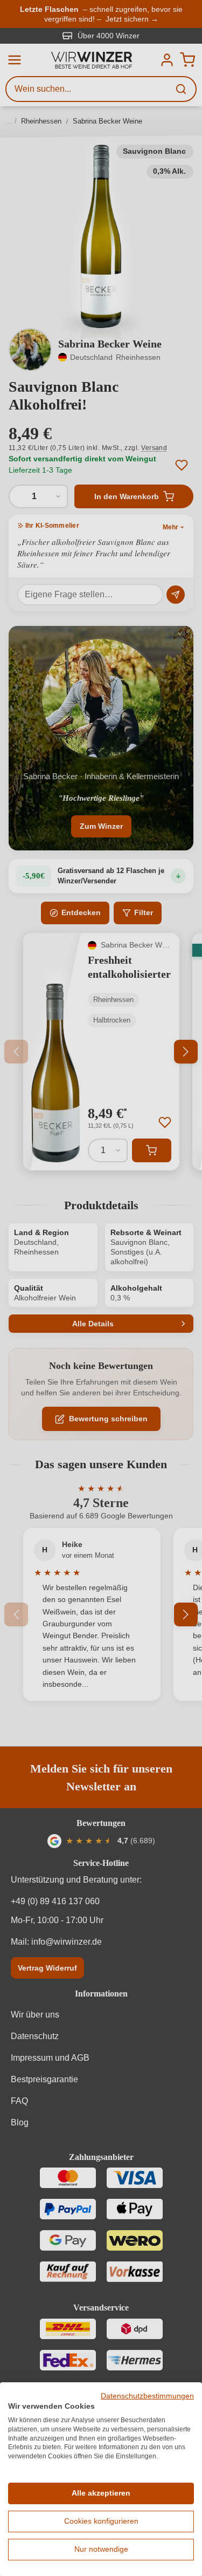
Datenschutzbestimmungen (147, 2396)
